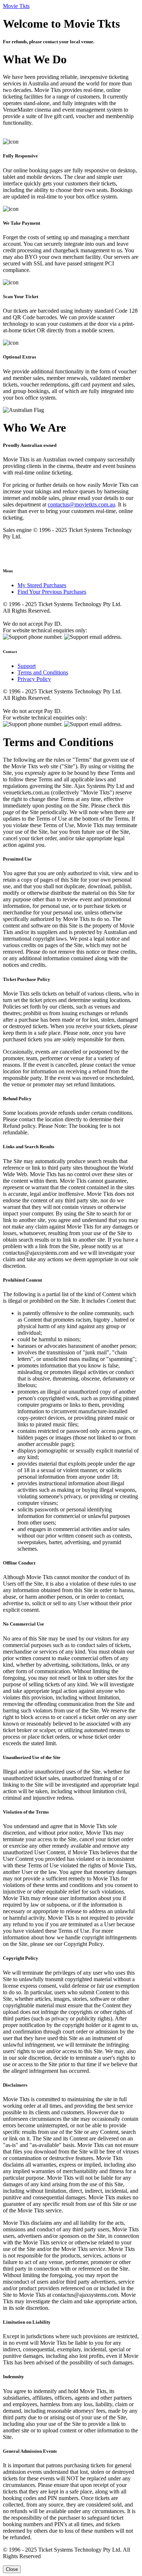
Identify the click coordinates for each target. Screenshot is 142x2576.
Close (12, 2569)
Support (27, 666)
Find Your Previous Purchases (52, 592)
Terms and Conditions (43, 672)
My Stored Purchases (42, 585)
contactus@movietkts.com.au (81, 504)
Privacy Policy (34, 679)
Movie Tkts (16, 6)
